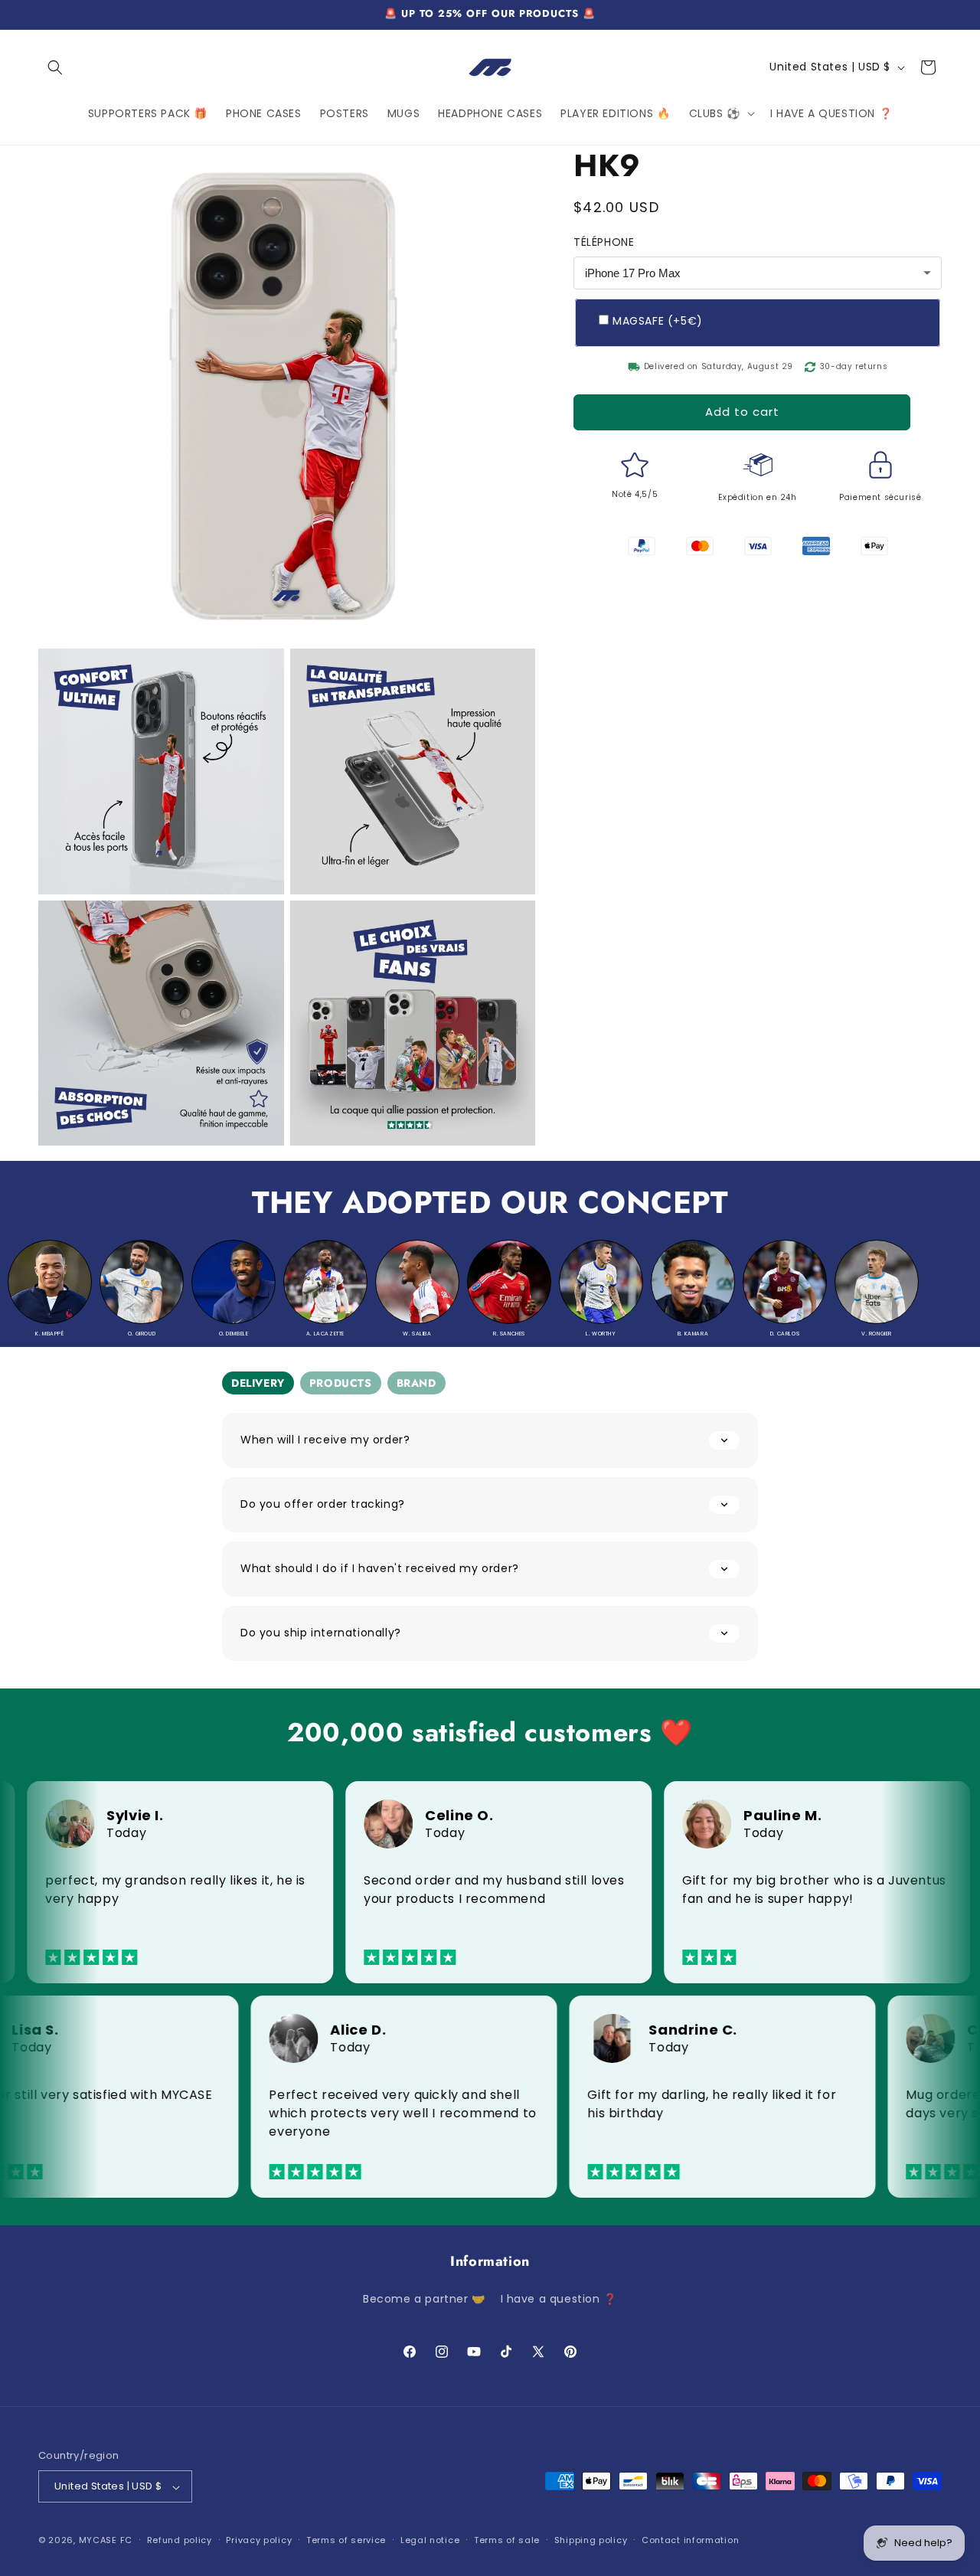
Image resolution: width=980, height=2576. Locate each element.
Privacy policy (259, 2540)
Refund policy (180, 2540)
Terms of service (346, 2540)
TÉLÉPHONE (604, 242)
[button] (55, 67)
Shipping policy (591, 2540)
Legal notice (430, 2540)
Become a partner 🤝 (424, 2299)
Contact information (690, 2540)
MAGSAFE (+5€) (658, 320)
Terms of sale (507, 2540)
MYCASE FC (106, 2541)
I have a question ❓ (559, 2299)
